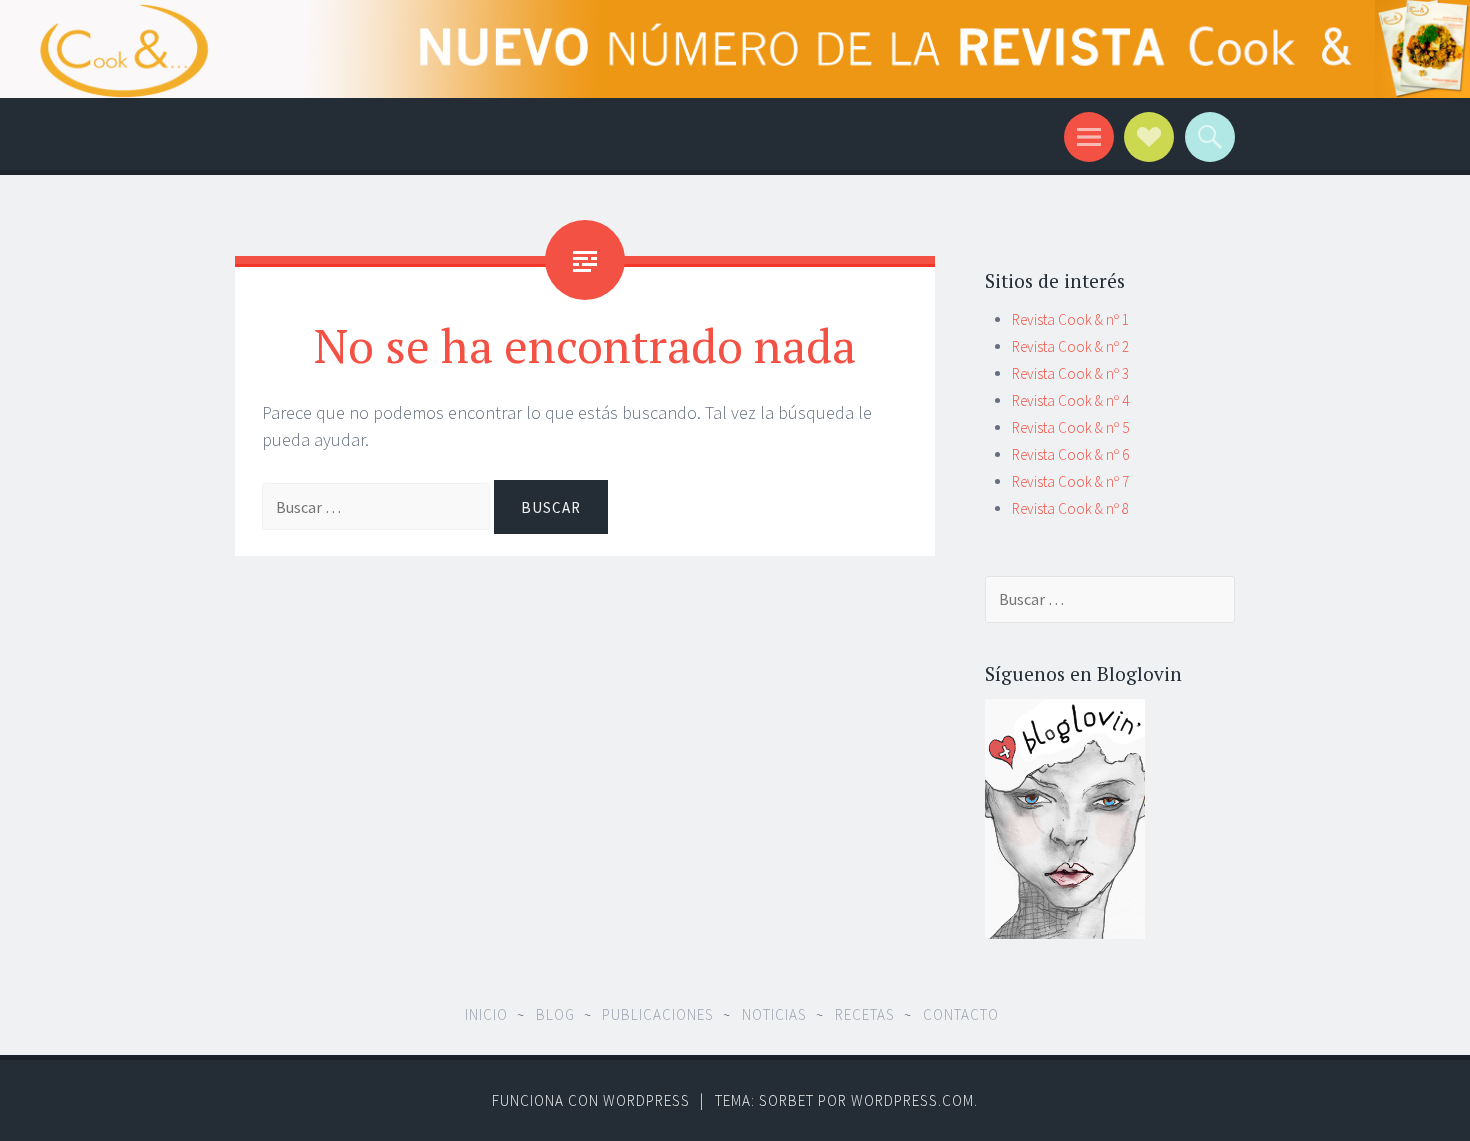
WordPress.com (912, 1100)
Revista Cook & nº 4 (1070, 400)
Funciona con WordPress (591, 1100)
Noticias (774, 1014)
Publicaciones (658, 1014)
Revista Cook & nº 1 (1070, 319)
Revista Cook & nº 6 (1070, 454)
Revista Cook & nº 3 (1070, 373)
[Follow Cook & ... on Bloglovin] (1065, 933)
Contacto (961, 1014)
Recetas (865, 1014)
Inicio (486, 1014)
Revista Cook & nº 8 (1070, 508)
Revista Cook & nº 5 (1070, 427)
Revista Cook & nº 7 (1070, 481)
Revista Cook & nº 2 (1070, 346)
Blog (555, 1014)
